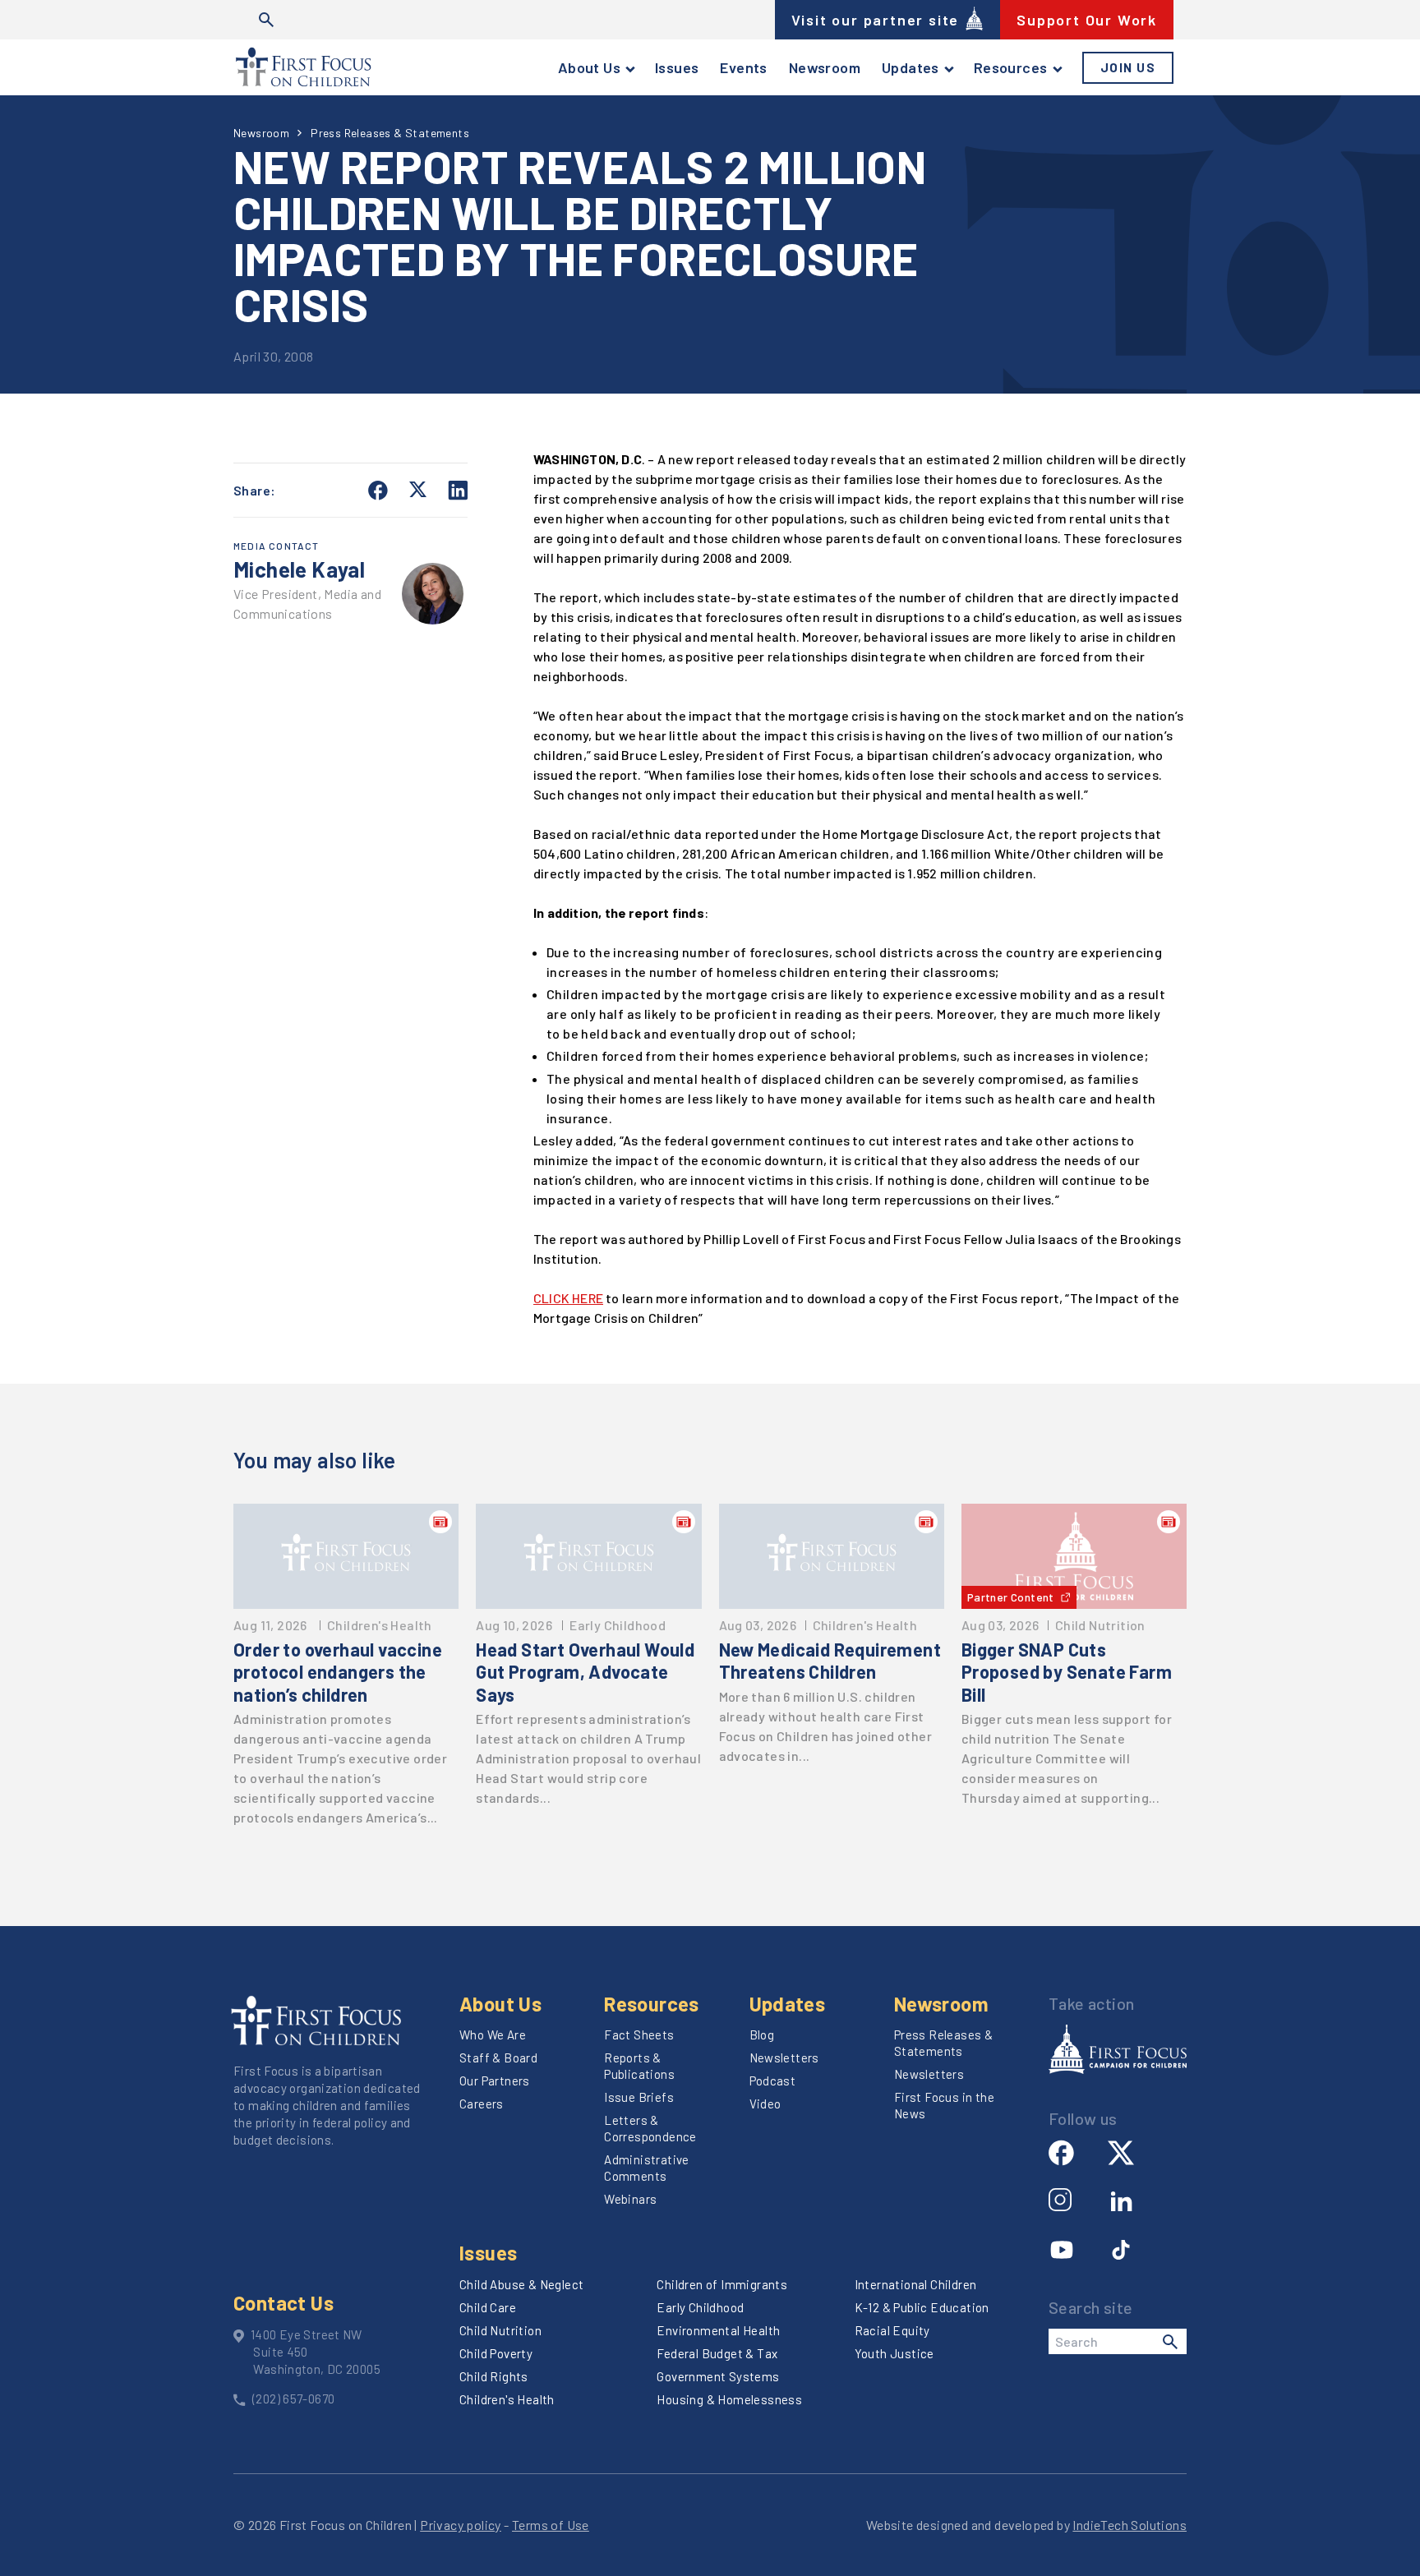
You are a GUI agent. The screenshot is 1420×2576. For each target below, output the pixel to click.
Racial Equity (892, 2330)
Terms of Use (551, 2525)
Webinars (630, 2199)
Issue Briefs (639, 2097)
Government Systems (718, 2376)
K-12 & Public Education (922, 2307)
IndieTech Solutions (1130, 2525)
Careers (482, 2104)
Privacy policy (461, 2525)
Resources (1011, 67)
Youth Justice (894, 2353)
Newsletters (784, 2058)
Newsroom (825, 67)
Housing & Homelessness (729, 2399)
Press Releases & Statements (390, 133)
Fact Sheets (639, 2035)
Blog (762, 2035)
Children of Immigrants (722, 2284)
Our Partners (495, 2081)
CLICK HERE (568, 1298)
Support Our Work (1087, 20)
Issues (677, 67)
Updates (911, 67)
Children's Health (507, 2399)
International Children (916, 2284)
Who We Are (493, 2035)
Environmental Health (718, 2330)
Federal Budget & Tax (717, 2353)
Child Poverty (496, 2353)
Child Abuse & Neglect (521, 2284)
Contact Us (284, 2303)
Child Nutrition (500, 2330)
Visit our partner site (876, 20)
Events (743, 67)
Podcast (773, 2081)
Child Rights (494, 2376)
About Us (589, 67)
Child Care (488, 2307)
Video (765, 2104)
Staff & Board (498, 2058)
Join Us (1128, 67)
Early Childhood (700, 2307)
